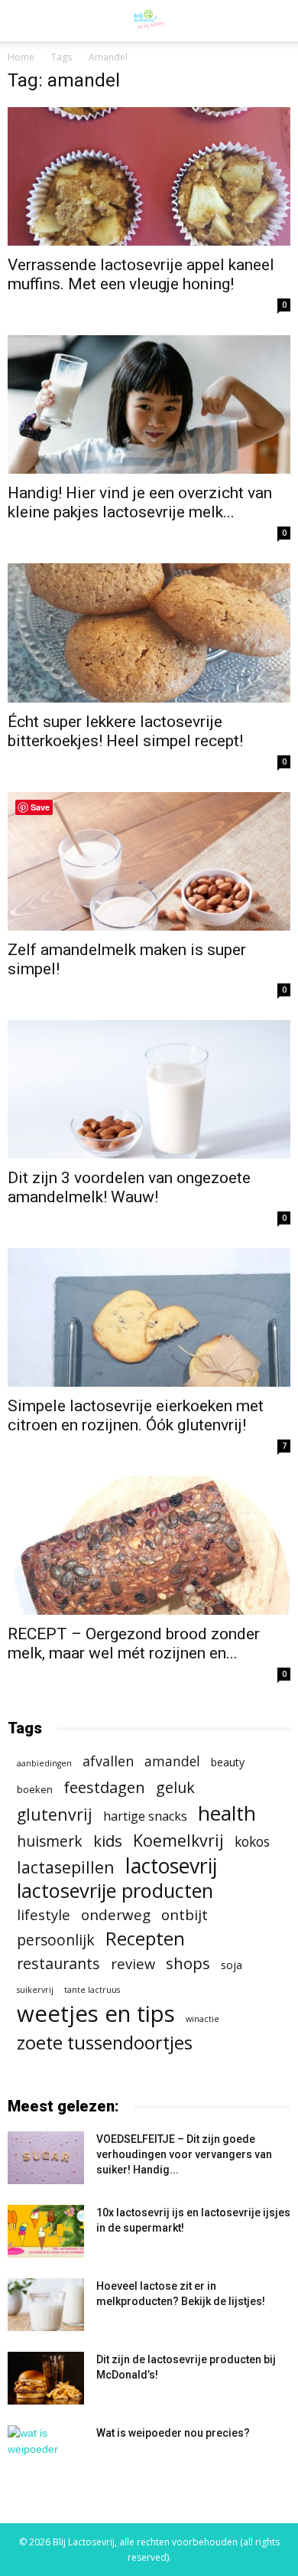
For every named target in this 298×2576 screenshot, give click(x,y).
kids (108, 1841)
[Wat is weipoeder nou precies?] (46, 2452)
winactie (202, 2019)
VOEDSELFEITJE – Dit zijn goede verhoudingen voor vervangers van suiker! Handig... (184, 2154)
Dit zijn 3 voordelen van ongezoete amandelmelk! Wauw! (129, 1187)
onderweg (116, 1915)
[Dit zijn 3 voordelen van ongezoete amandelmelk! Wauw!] (149, 1089)
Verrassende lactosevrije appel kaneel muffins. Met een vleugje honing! (141, 274)
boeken (35, 1789)
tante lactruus (92, 1990)
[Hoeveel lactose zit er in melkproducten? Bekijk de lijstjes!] (46, 2305)
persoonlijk (56, 1940)
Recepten (145, 1939)
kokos (252, 1842)
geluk (175, 1787)
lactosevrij (171, 1865)
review (133, 1963)
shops (188, 1963)
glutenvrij (55, 1814)
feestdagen (104, 1787)
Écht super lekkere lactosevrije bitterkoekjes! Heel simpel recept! (125, 731)
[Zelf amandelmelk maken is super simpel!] (149, 861)
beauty (228, 1762)
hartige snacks (145, 1816)
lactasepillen (66, 1867)
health (227, 1813)
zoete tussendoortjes (105, 2043)
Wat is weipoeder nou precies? (173, 2433)
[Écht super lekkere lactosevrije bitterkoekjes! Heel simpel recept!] (149, 633)
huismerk (50, 1841)
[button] (277, 21)
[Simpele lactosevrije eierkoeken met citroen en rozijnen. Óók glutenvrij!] (149, 1317)
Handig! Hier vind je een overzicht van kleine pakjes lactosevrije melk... (140, 502)
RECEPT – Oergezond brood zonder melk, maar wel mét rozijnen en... (134, 1643)
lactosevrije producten (115, 1891)
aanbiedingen (44, 1763)
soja (232, 1965)
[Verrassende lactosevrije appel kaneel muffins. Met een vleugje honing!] (149, 176)
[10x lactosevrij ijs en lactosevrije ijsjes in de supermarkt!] (46, 2231)
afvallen (108, 1761)
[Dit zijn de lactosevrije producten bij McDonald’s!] (46, 2378)
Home (21, 57)
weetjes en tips (96, 2014)
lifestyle (44, 1914)
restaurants (58, 1963)
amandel (172, 1761)
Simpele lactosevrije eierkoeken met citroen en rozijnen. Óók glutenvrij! (136, 1415)
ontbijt (185, 1915)
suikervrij (35, 1990)
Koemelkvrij (178, 1840)
